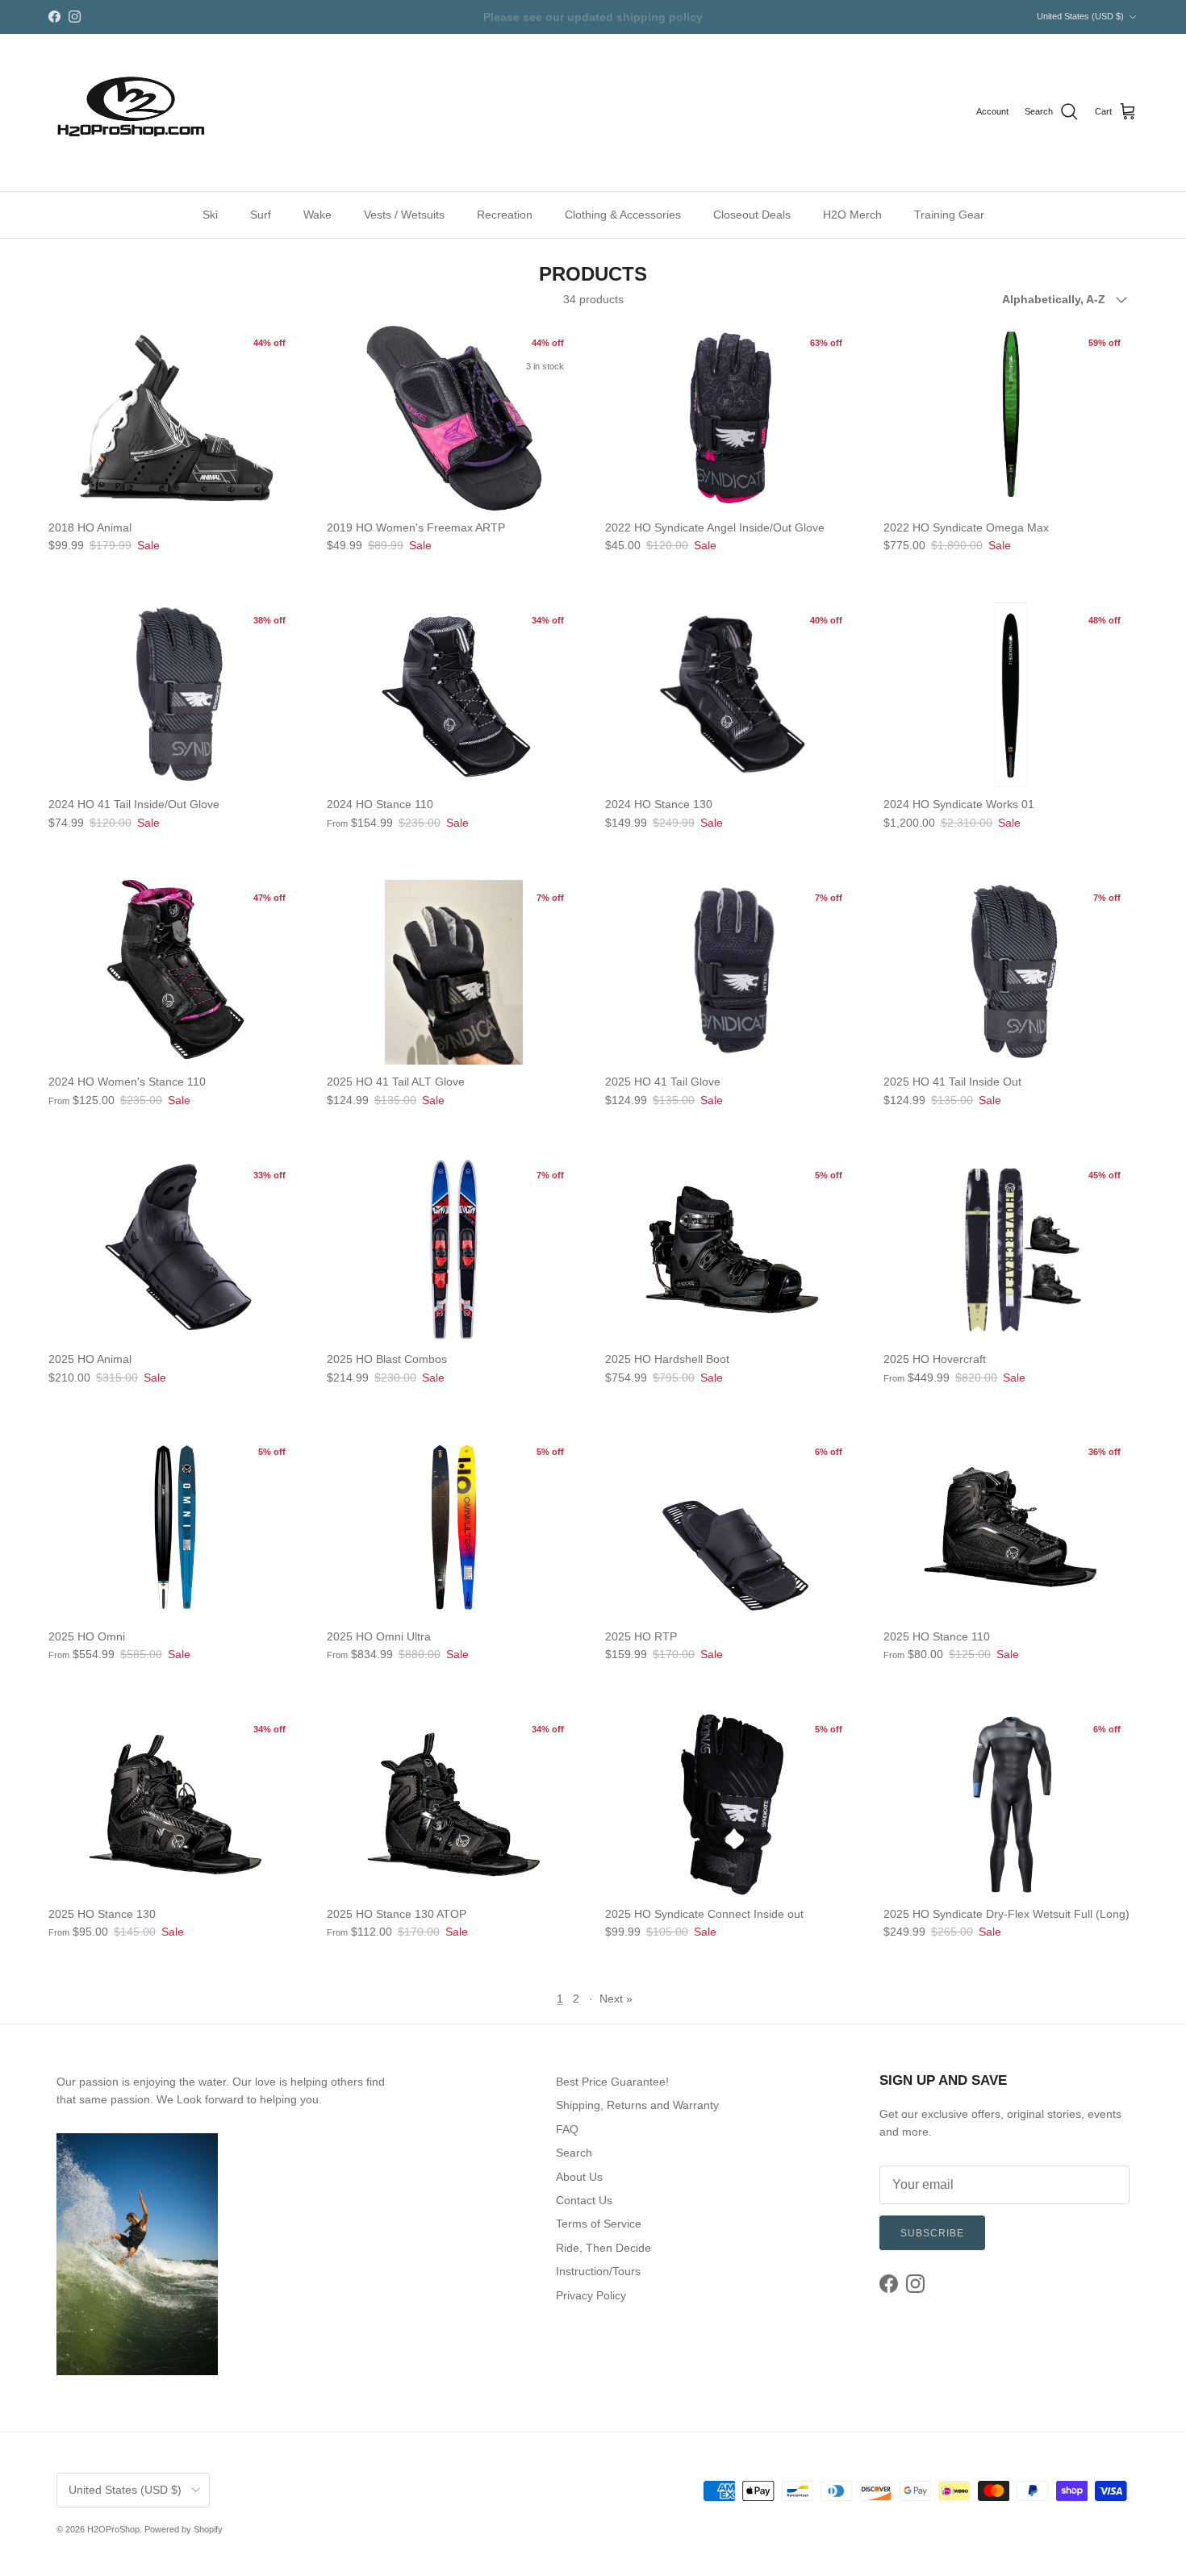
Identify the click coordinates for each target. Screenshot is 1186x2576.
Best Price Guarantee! (612, 2082)
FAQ (567, 2129)
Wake (317, 214)
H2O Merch (852, 214)
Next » (616, 1999)
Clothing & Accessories (623, 214)
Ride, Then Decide (603, 2248)
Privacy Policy (591, 2295)
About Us (579, 2177)
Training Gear (949, 214)
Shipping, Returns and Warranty (637, 2105)
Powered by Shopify (184, 2529)
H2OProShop (113, 2529)
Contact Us (584, 2200)
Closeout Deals (752, 214)
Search (574, 2153)
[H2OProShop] (129, 113)
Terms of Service (599, 2224)
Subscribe (932, 2233)
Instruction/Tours (598, 2271)
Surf (261, 214)
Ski (210, 214)
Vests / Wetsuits (404, 214)
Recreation (505, 214)
